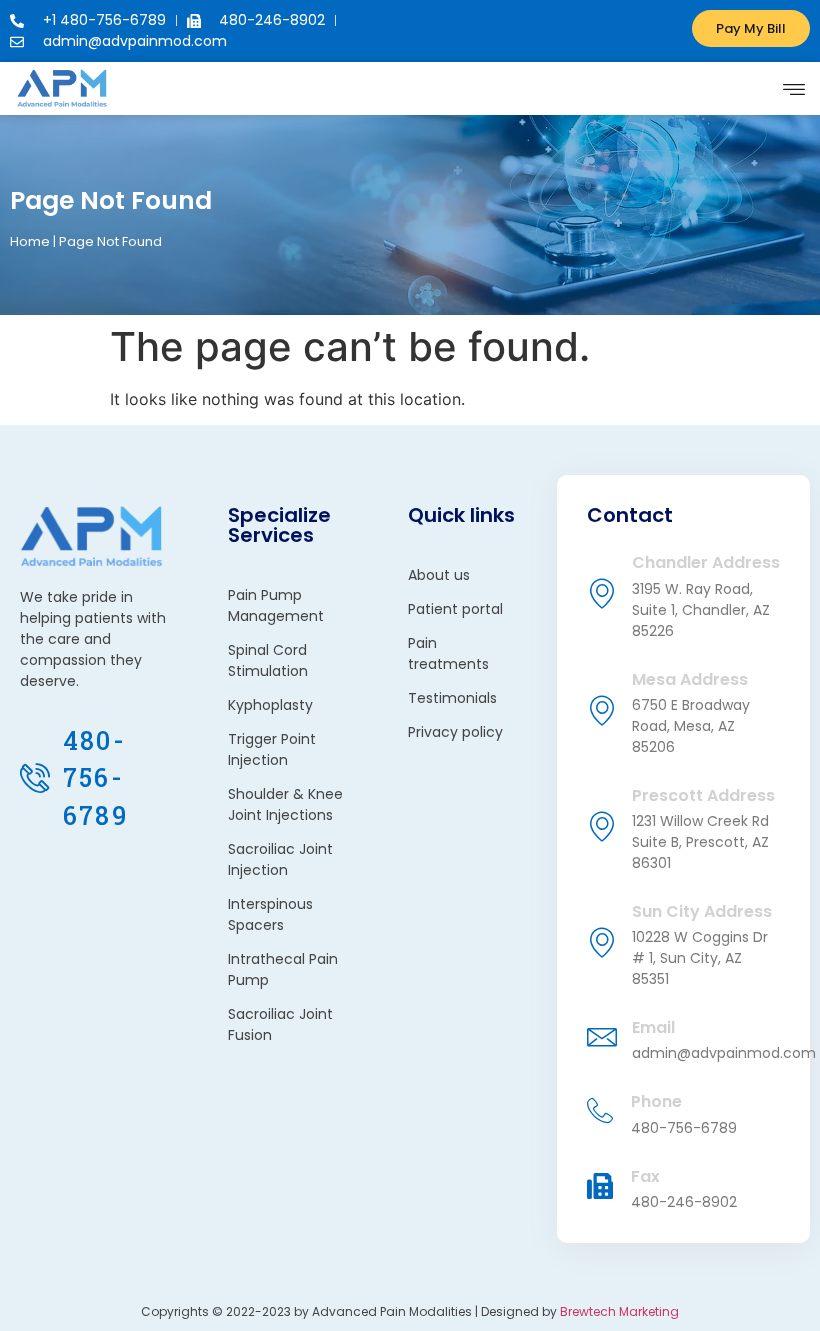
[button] (793, 88)
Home (30, 241)
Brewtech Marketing (619, 1311)
